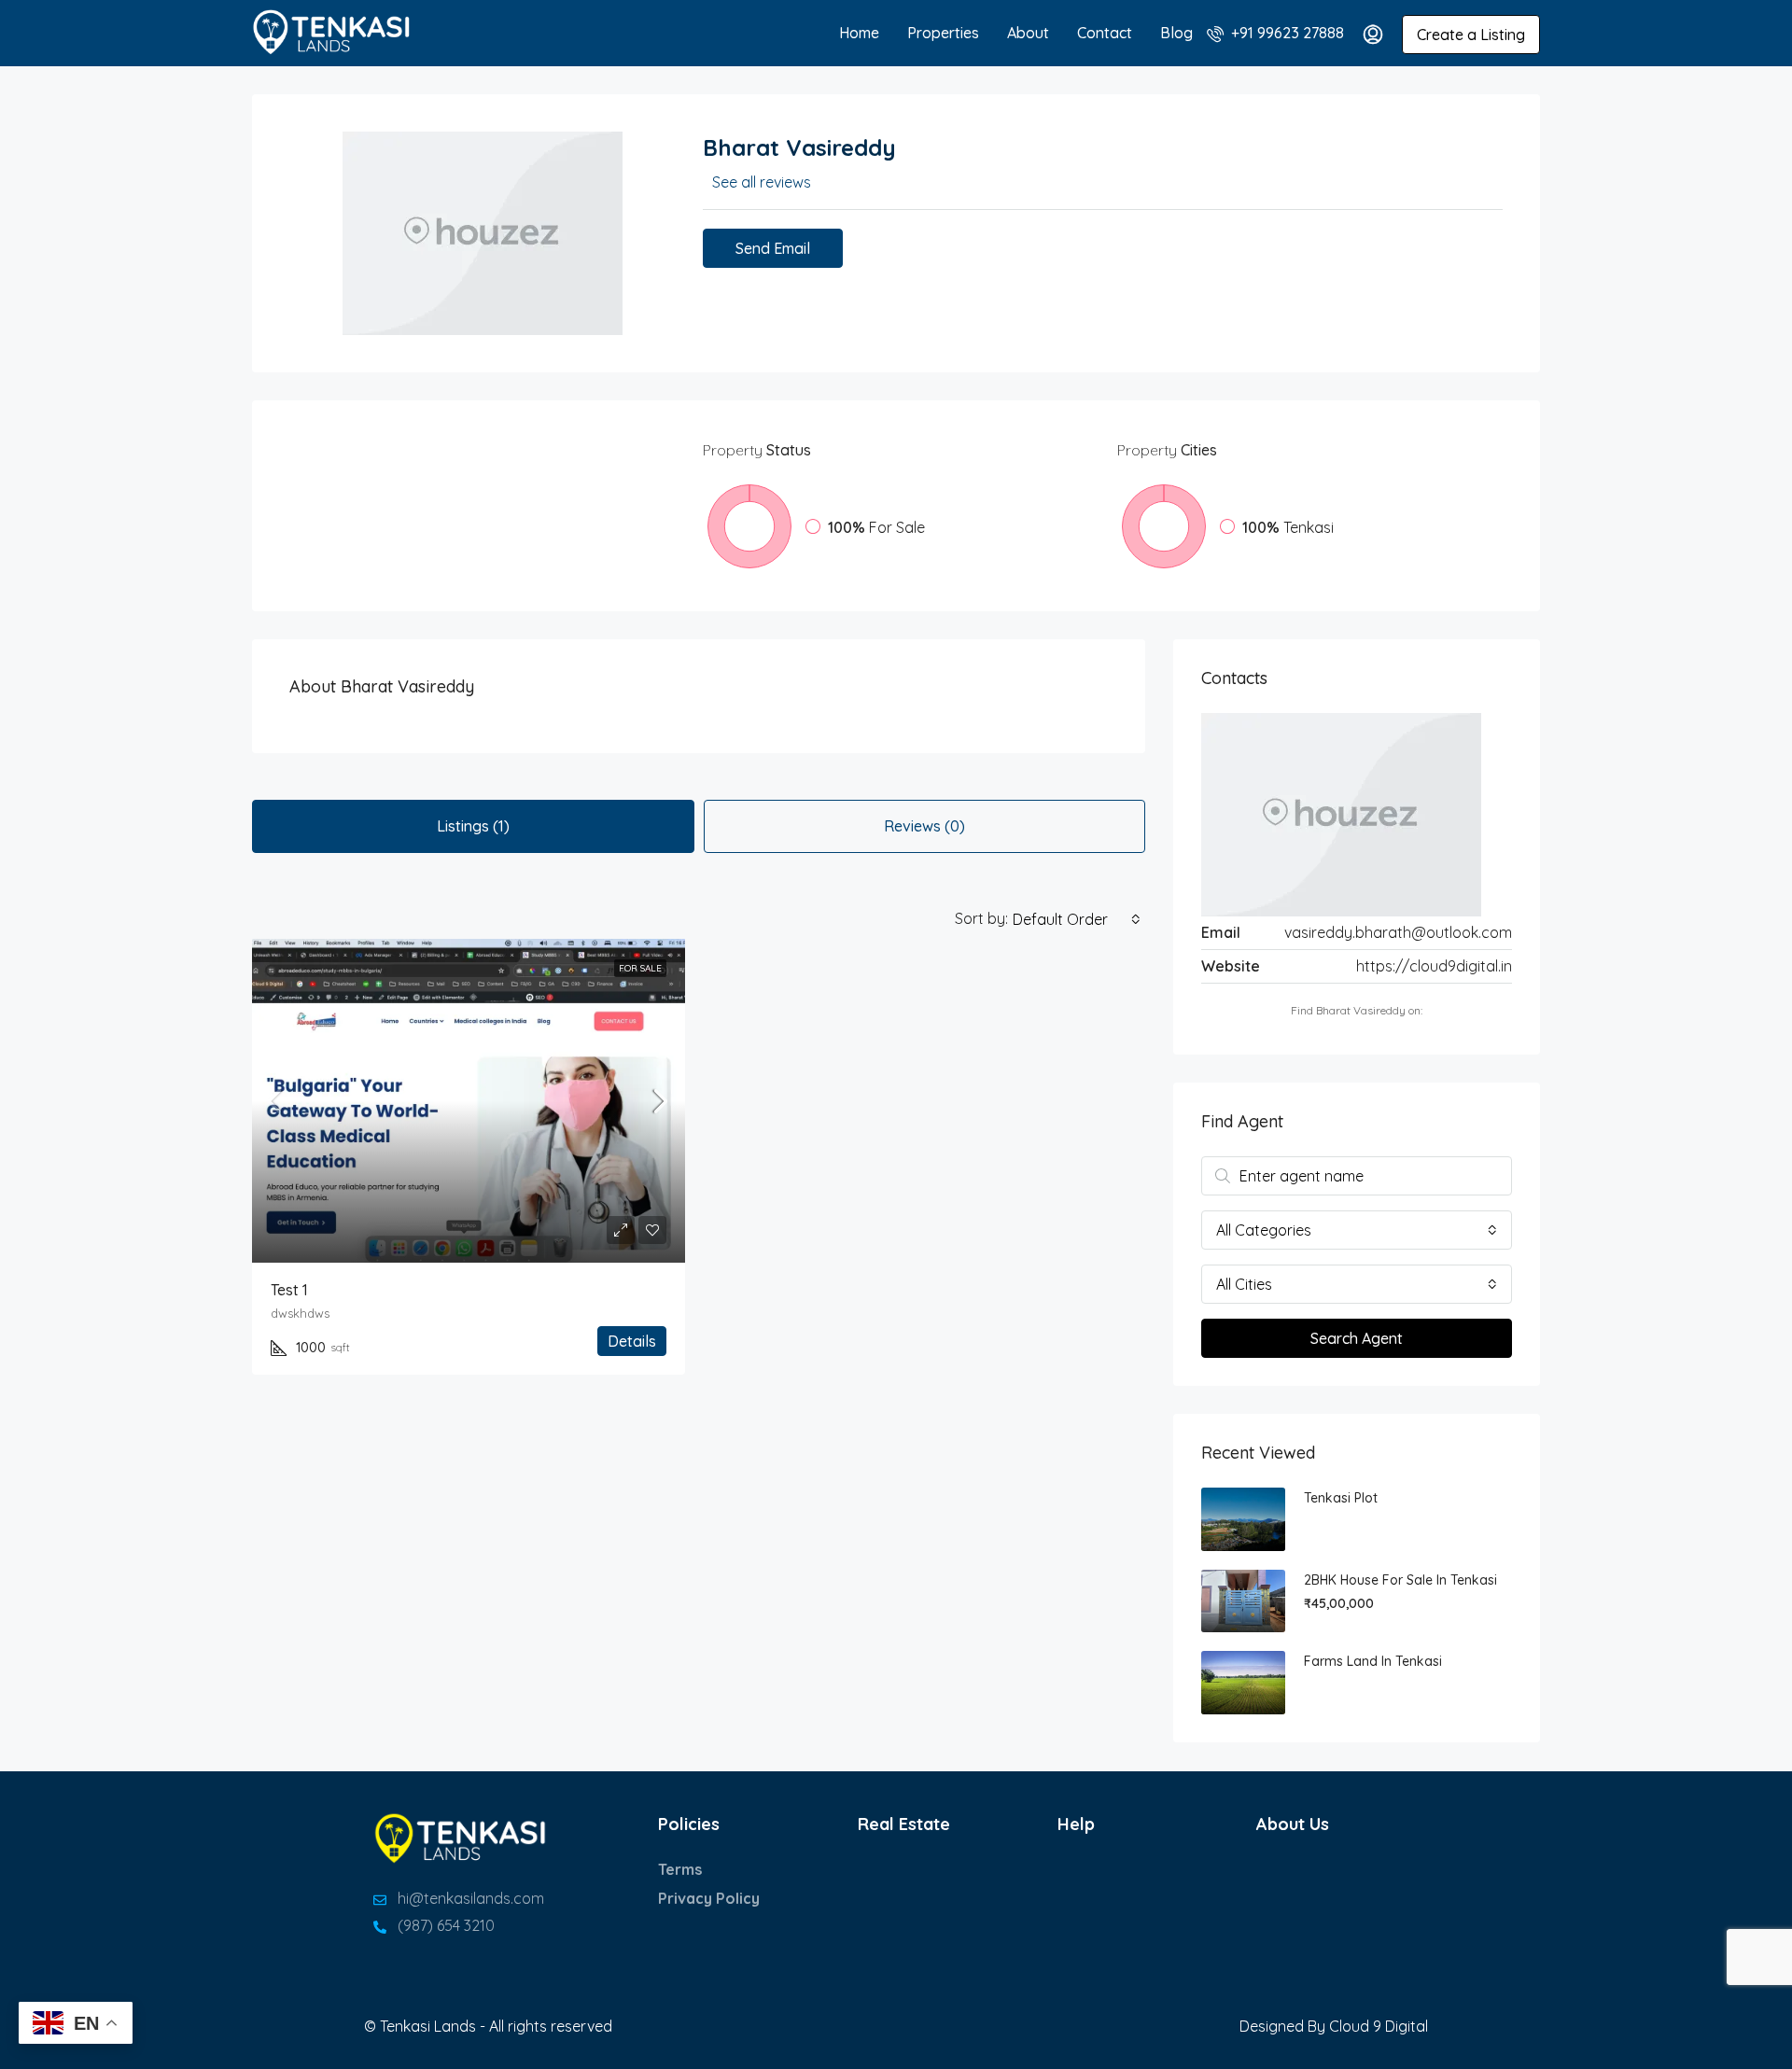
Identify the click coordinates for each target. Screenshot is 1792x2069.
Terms (680, 1869)
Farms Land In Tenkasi (1373, 1661)
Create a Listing (1471, 35)
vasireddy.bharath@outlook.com (1398, 932)
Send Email (773, 248)
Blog (1176, 33)
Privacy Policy (709, 1898)
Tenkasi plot (1341, 1498)
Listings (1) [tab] (473, 826)
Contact (1105, 33)
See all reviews (762, 182)
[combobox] (1077, 919)
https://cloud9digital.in (1434, 966)
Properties (943, 33)
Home (859, 33)
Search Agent (1357, 1338)
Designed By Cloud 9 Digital (1334, 2026)
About (1028, 33)
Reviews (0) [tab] (924, 826)
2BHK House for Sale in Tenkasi (1400, 1580)
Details (632, 1341)
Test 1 (289, 1290)
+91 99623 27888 (1286, 33)
